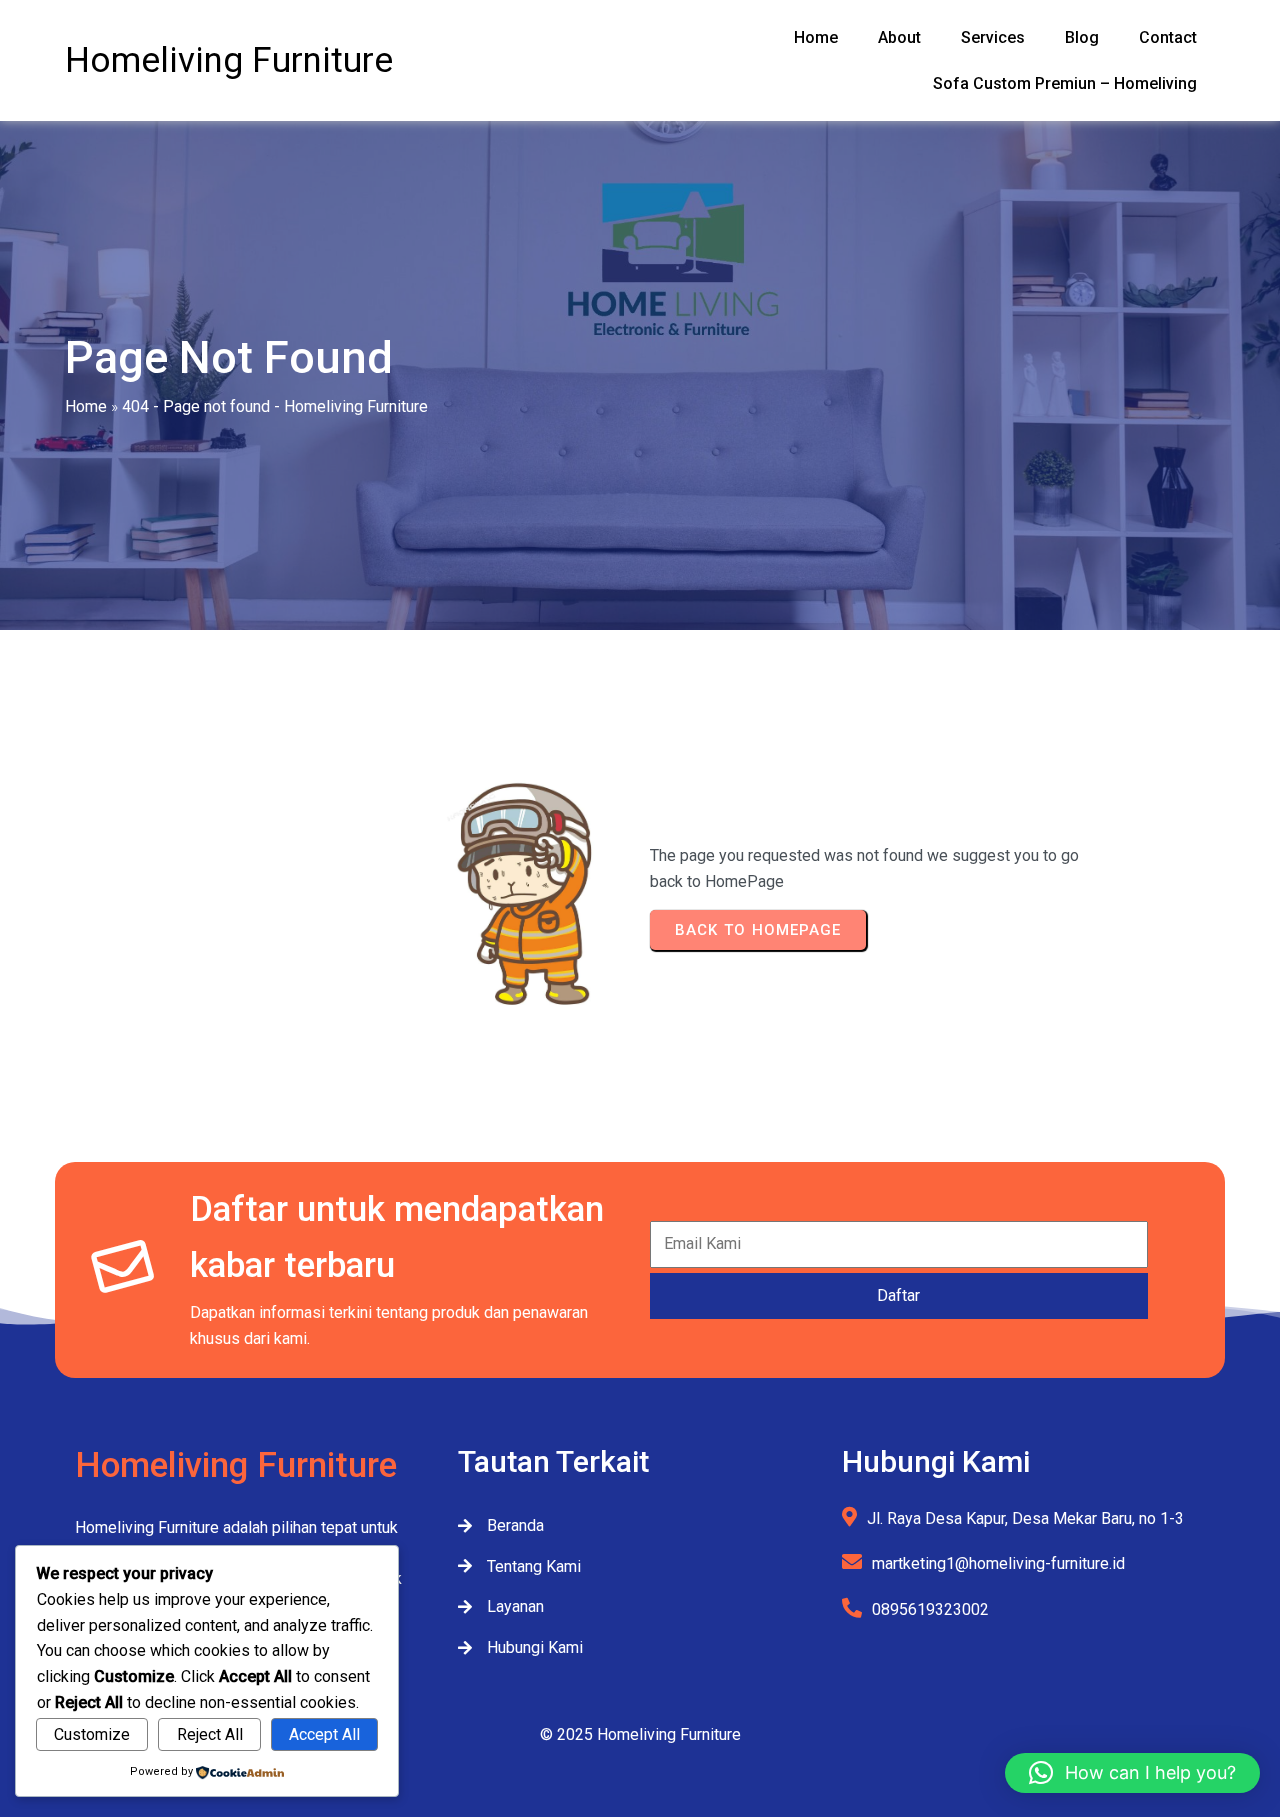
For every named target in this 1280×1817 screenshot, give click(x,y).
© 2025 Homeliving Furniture (640, 1734)
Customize (92, 1734)
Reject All (210, 1734)
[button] (1132, 1773)
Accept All (324, 1734)
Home (86, 406)
